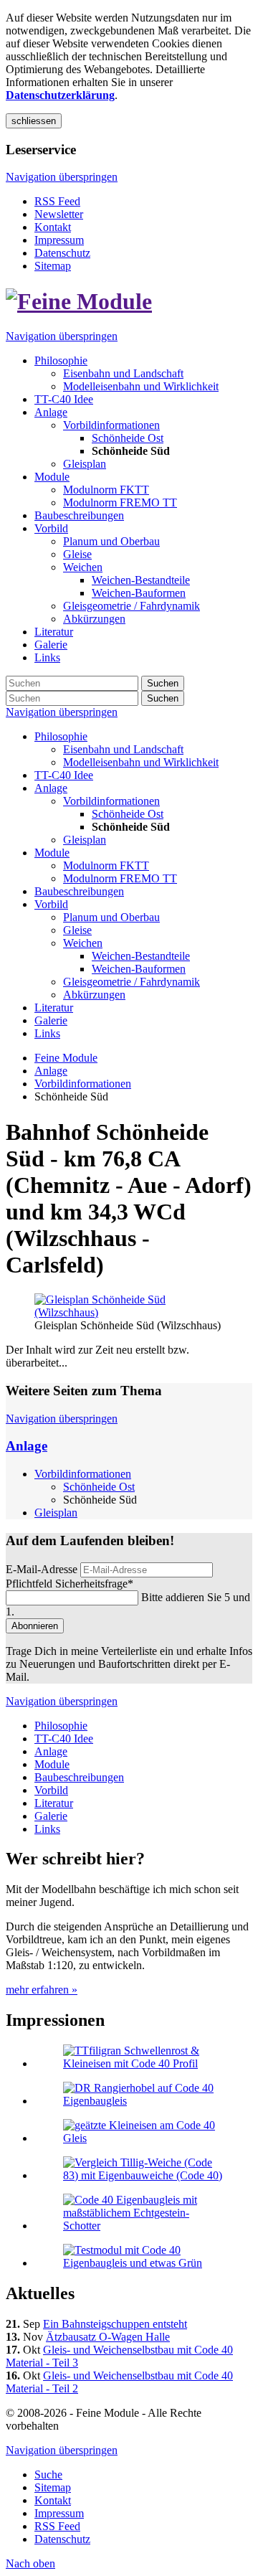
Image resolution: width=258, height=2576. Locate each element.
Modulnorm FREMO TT (120, 878)
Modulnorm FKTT (106, 865)
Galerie (51, 1020)
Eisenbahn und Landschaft (123, 749)
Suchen (163, 683)
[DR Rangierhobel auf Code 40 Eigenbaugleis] (143, 2101)
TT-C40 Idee (64, 775)
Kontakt (53, 227)
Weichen (83, 943)
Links (47, 1033)
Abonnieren (35, 1626)
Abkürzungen (94, 995)
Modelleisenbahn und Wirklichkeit (141, 762)
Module (52, 853)
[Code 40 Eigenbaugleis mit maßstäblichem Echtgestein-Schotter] (143, 2226)
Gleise (77, 930)
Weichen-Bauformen (139, 969)
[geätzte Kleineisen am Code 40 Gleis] (143, 2138)
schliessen (34, 121)
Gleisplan (85, 840)
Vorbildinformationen (111, 801)
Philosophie (61, 736)
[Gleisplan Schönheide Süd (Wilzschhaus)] (129, 1312)
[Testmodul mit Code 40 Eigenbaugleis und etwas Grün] (143, 2263)
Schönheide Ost (128, 814)
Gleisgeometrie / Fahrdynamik (132, 982)
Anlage (51, 788)
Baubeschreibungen (79, 891)
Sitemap (53, 266)
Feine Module (66, 1058)
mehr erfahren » (42, 1990)
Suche (48, 2474)
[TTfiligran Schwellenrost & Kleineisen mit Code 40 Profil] (143, 2063)
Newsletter (59, 214)
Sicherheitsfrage (70, 1584)
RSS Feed (57, 201)
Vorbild (51, 904)
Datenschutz (62, 253)
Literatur (54, 1008)
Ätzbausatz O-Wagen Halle (108, 2337)
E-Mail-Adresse (42, 1569)
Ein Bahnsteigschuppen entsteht (115, 2324)
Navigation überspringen (62, 177)
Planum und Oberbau (111, 917)
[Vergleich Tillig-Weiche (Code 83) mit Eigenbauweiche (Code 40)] (143, 2175)
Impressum (59, 240)
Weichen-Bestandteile (141, 956)
